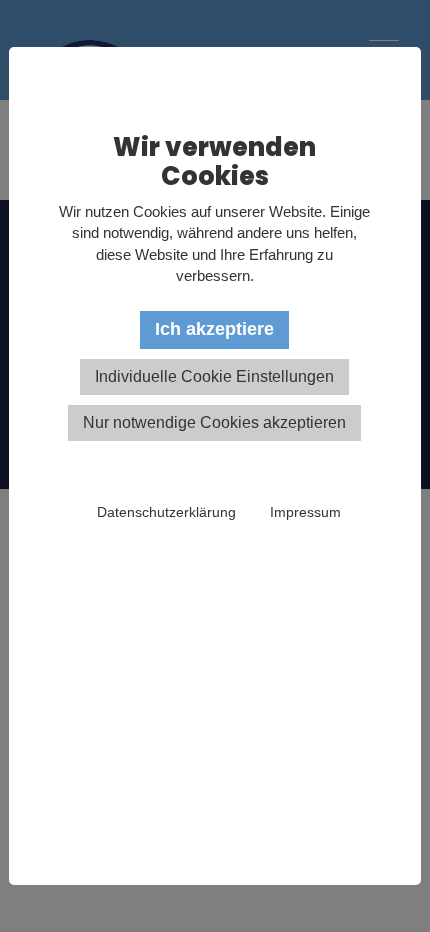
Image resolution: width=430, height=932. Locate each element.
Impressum (305, 512)
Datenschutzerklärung (166, 512)
